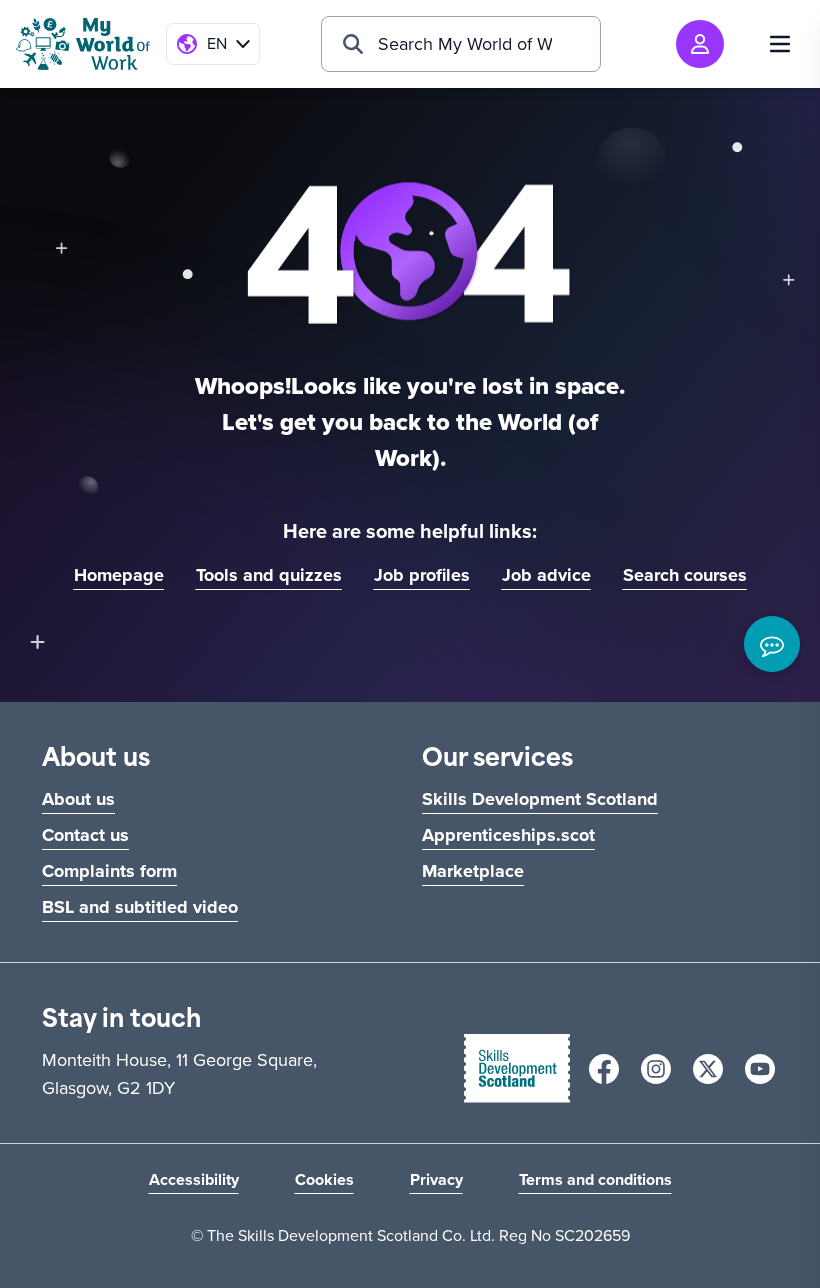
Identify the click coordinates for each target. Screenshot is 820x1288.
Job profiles (422, 575)
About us (78, 799)
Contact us (85, 835)
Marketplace (473, 871)
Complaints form (109, 871)
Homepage (119, 575)
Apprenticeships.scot (508, 835)
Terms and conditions (595, 1179)
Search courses (685, 575)
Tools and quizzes (269, 575)
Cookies (324, 1179)
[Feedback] (772, 644)
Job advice (546, 575)
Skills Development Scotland (540, 799)
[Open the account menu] (700, 44)
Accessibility (194, 1179)
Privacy (436, 1179)
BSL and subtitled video (140, 907)
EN (217, 43)
